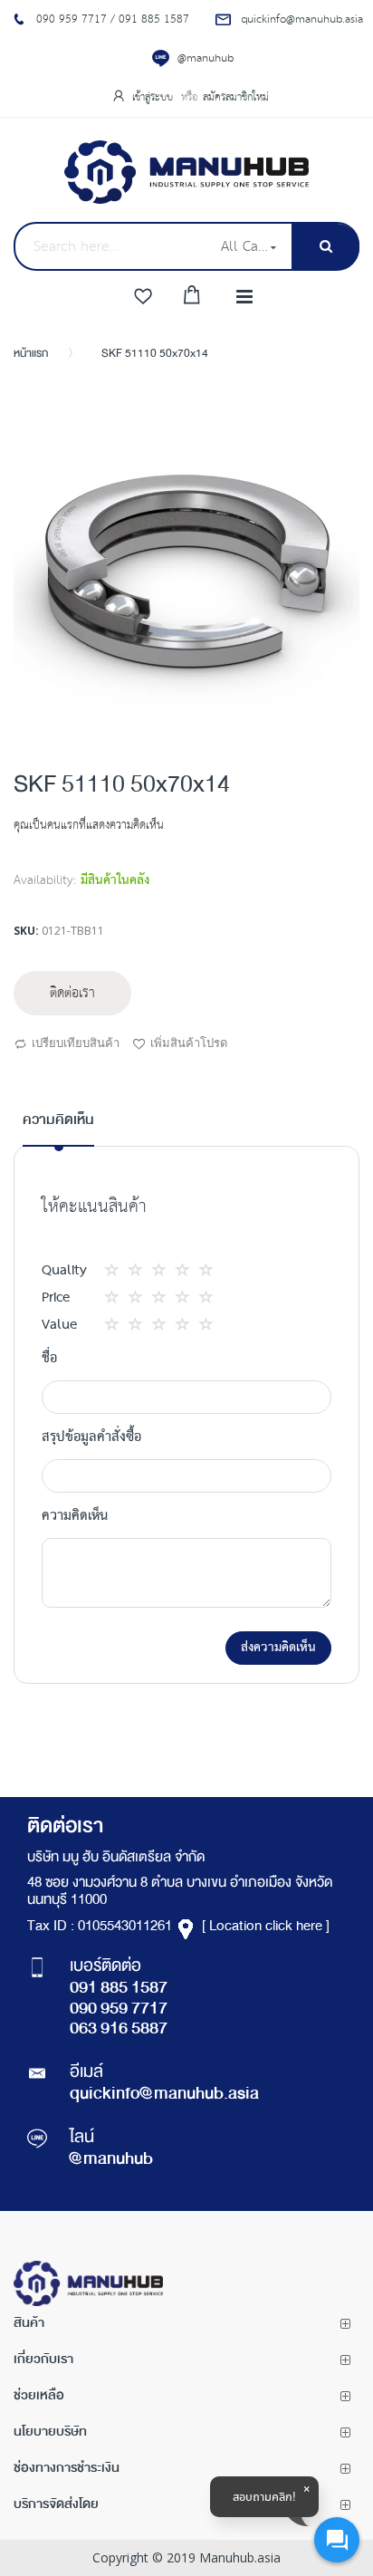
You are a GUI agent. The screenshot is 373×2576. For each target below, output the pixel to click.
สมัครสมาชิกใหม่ (236, 97)
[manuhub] (186, 172)
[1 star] (117, 1270)
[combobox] (111, 246)
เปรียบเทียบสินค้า (76, 1043)
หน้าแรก (31, 354)
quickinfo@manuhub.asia (164, 2095)
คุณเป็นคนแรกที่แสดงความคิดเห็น (89, 826)
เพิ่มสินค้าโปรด (189, 1043)
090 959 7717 (119, 2010)
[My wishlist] (143, 297)
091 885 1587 (119, 1989)
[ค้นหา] (325, 247)
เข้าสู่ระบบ (154, 97)
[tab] (58, 1128)
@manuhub (206, 58)
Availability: (45, 880)
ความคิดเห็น (58, 1121)
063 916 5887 (119, 2030)
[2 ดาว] (129, 1270)
